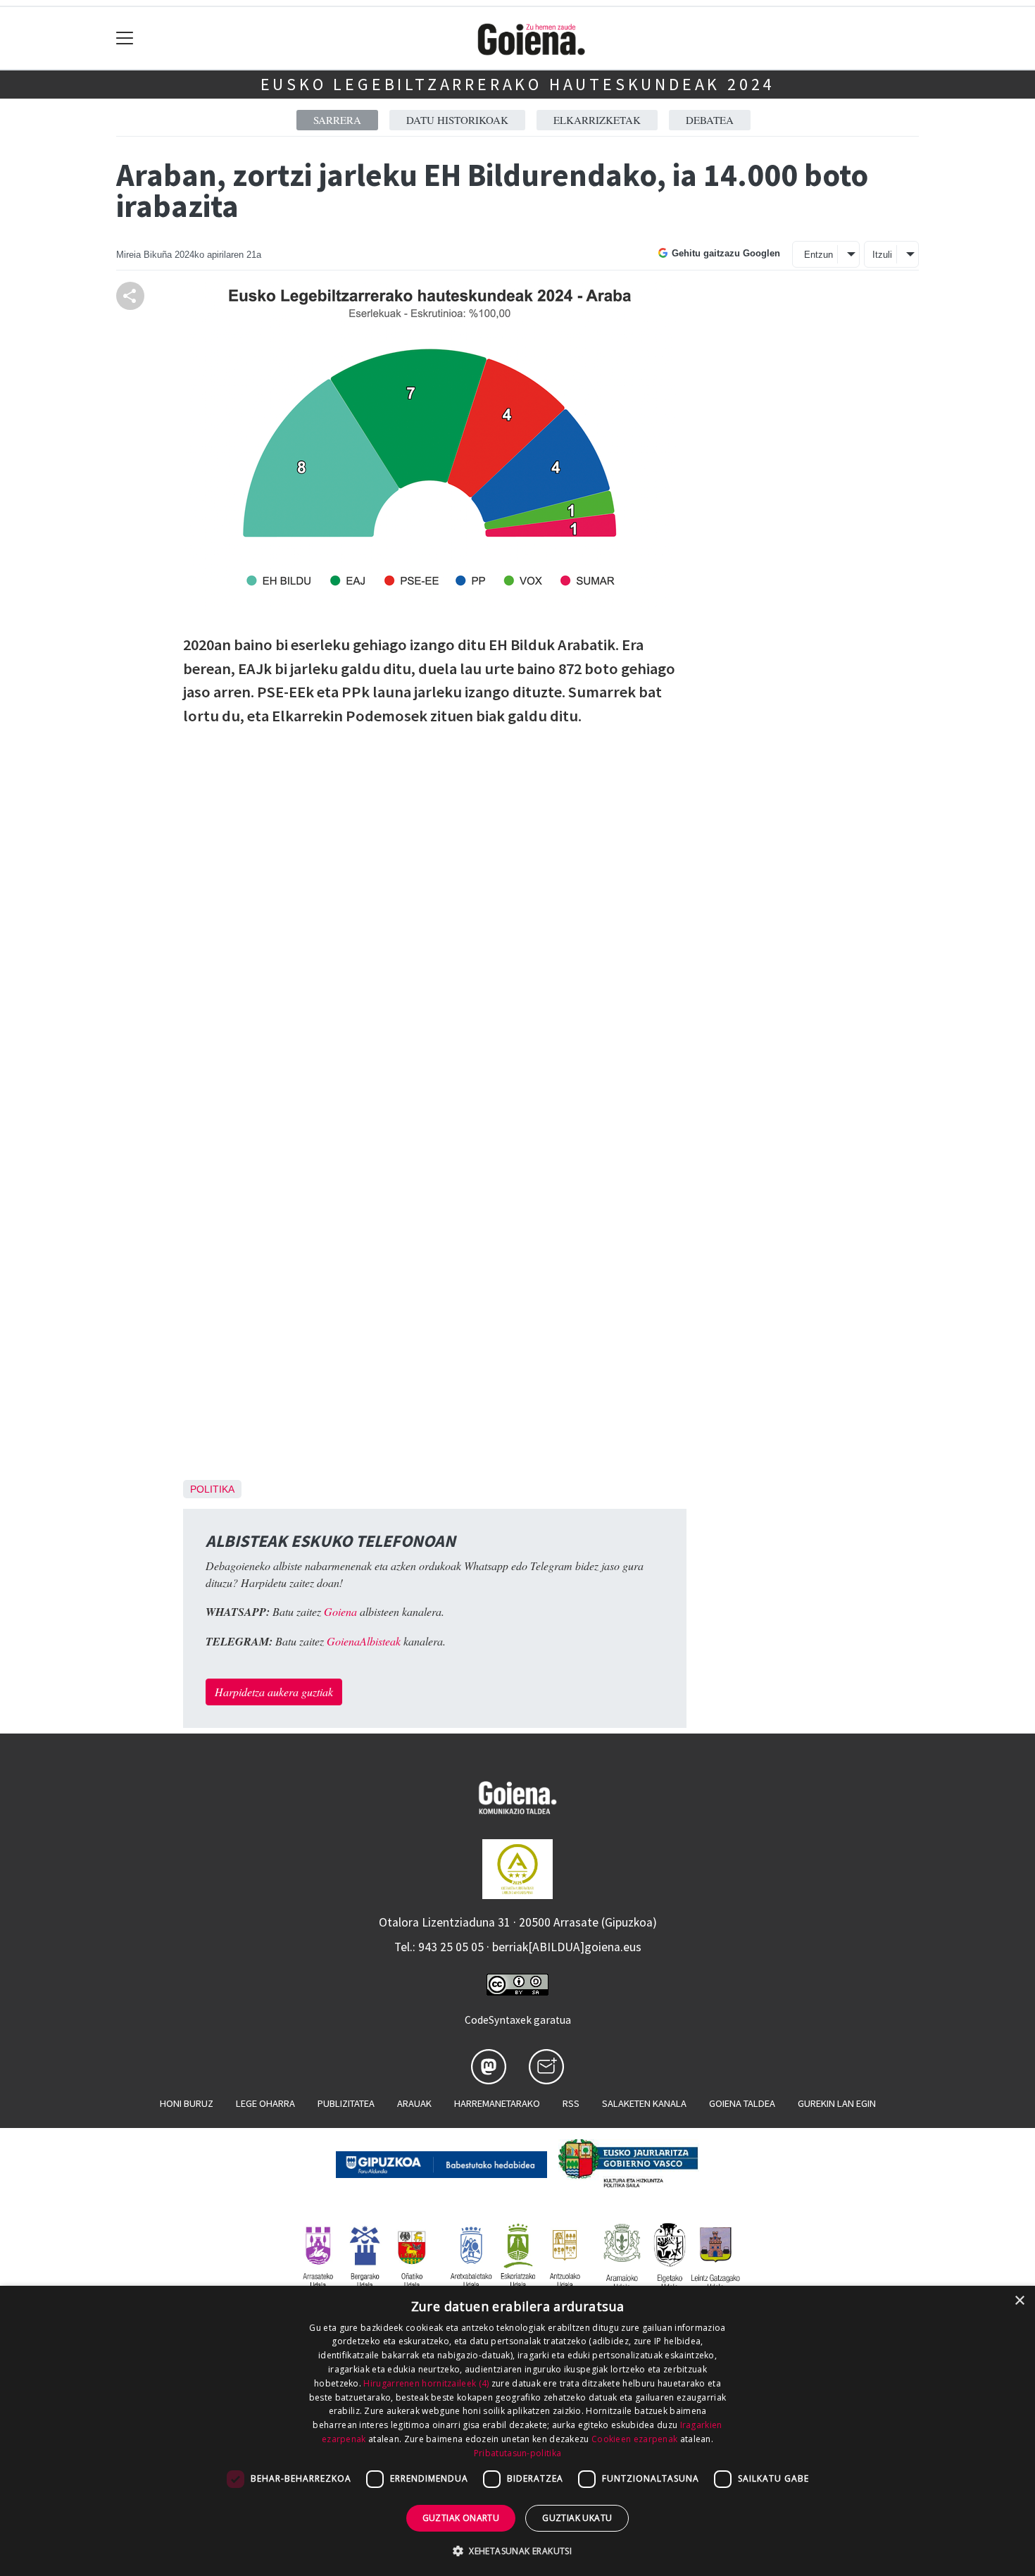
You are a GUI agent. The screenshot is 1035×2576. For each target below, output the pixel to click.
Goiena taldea (742, 2103)
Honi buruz (187, 2103)
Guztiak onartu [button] (461, 2518)
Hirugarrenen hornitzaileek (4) (426, 2383)
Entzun (818, 255)
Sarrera (337, 120)
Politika (212, 1489)
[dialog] (517, 2431)
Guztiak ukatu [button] (577, 2518)
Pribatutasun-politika (517, 2453)
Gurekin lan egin (837, 2103)
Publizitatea (346, 2103)
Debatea (710, 120)
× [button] (1019, 2301)
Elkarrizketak (597, 120)
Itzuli (882, 255)
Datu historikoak (457, 120)
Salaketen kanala (644, 2103)
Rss (571, 2103)
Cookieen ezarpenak (634, 2439)
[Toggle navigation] (125, 38)
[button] (517, 2551)
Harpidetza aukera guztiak (274, 1692)
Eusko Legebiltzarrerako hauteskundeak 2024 (518, 84)
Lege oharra (265, 2103)
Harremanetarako (497, 2103)
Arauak (414, 2103)
